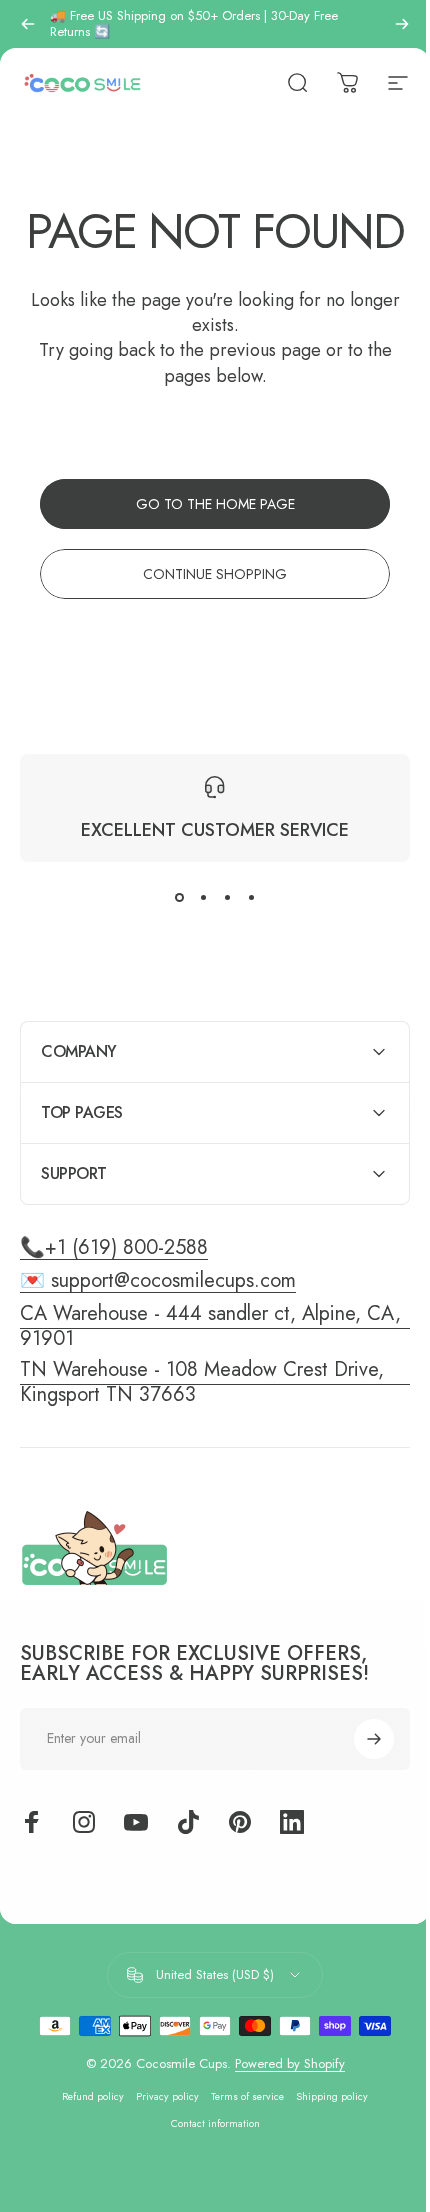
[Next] (402, 24)
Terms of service (240, 2144)
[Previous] (28, 24)
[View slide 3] (227, 898)
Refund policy (86, 2144)
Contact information (207, 2171)
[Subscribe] (359, 1787)
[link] (207, 1430)
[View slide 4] (251, 898)
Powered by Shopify (282, 2111)
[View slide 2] (203, 898)
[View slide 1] (179, 898)
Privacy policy (160, 2144)
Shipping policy (325, 2144)
